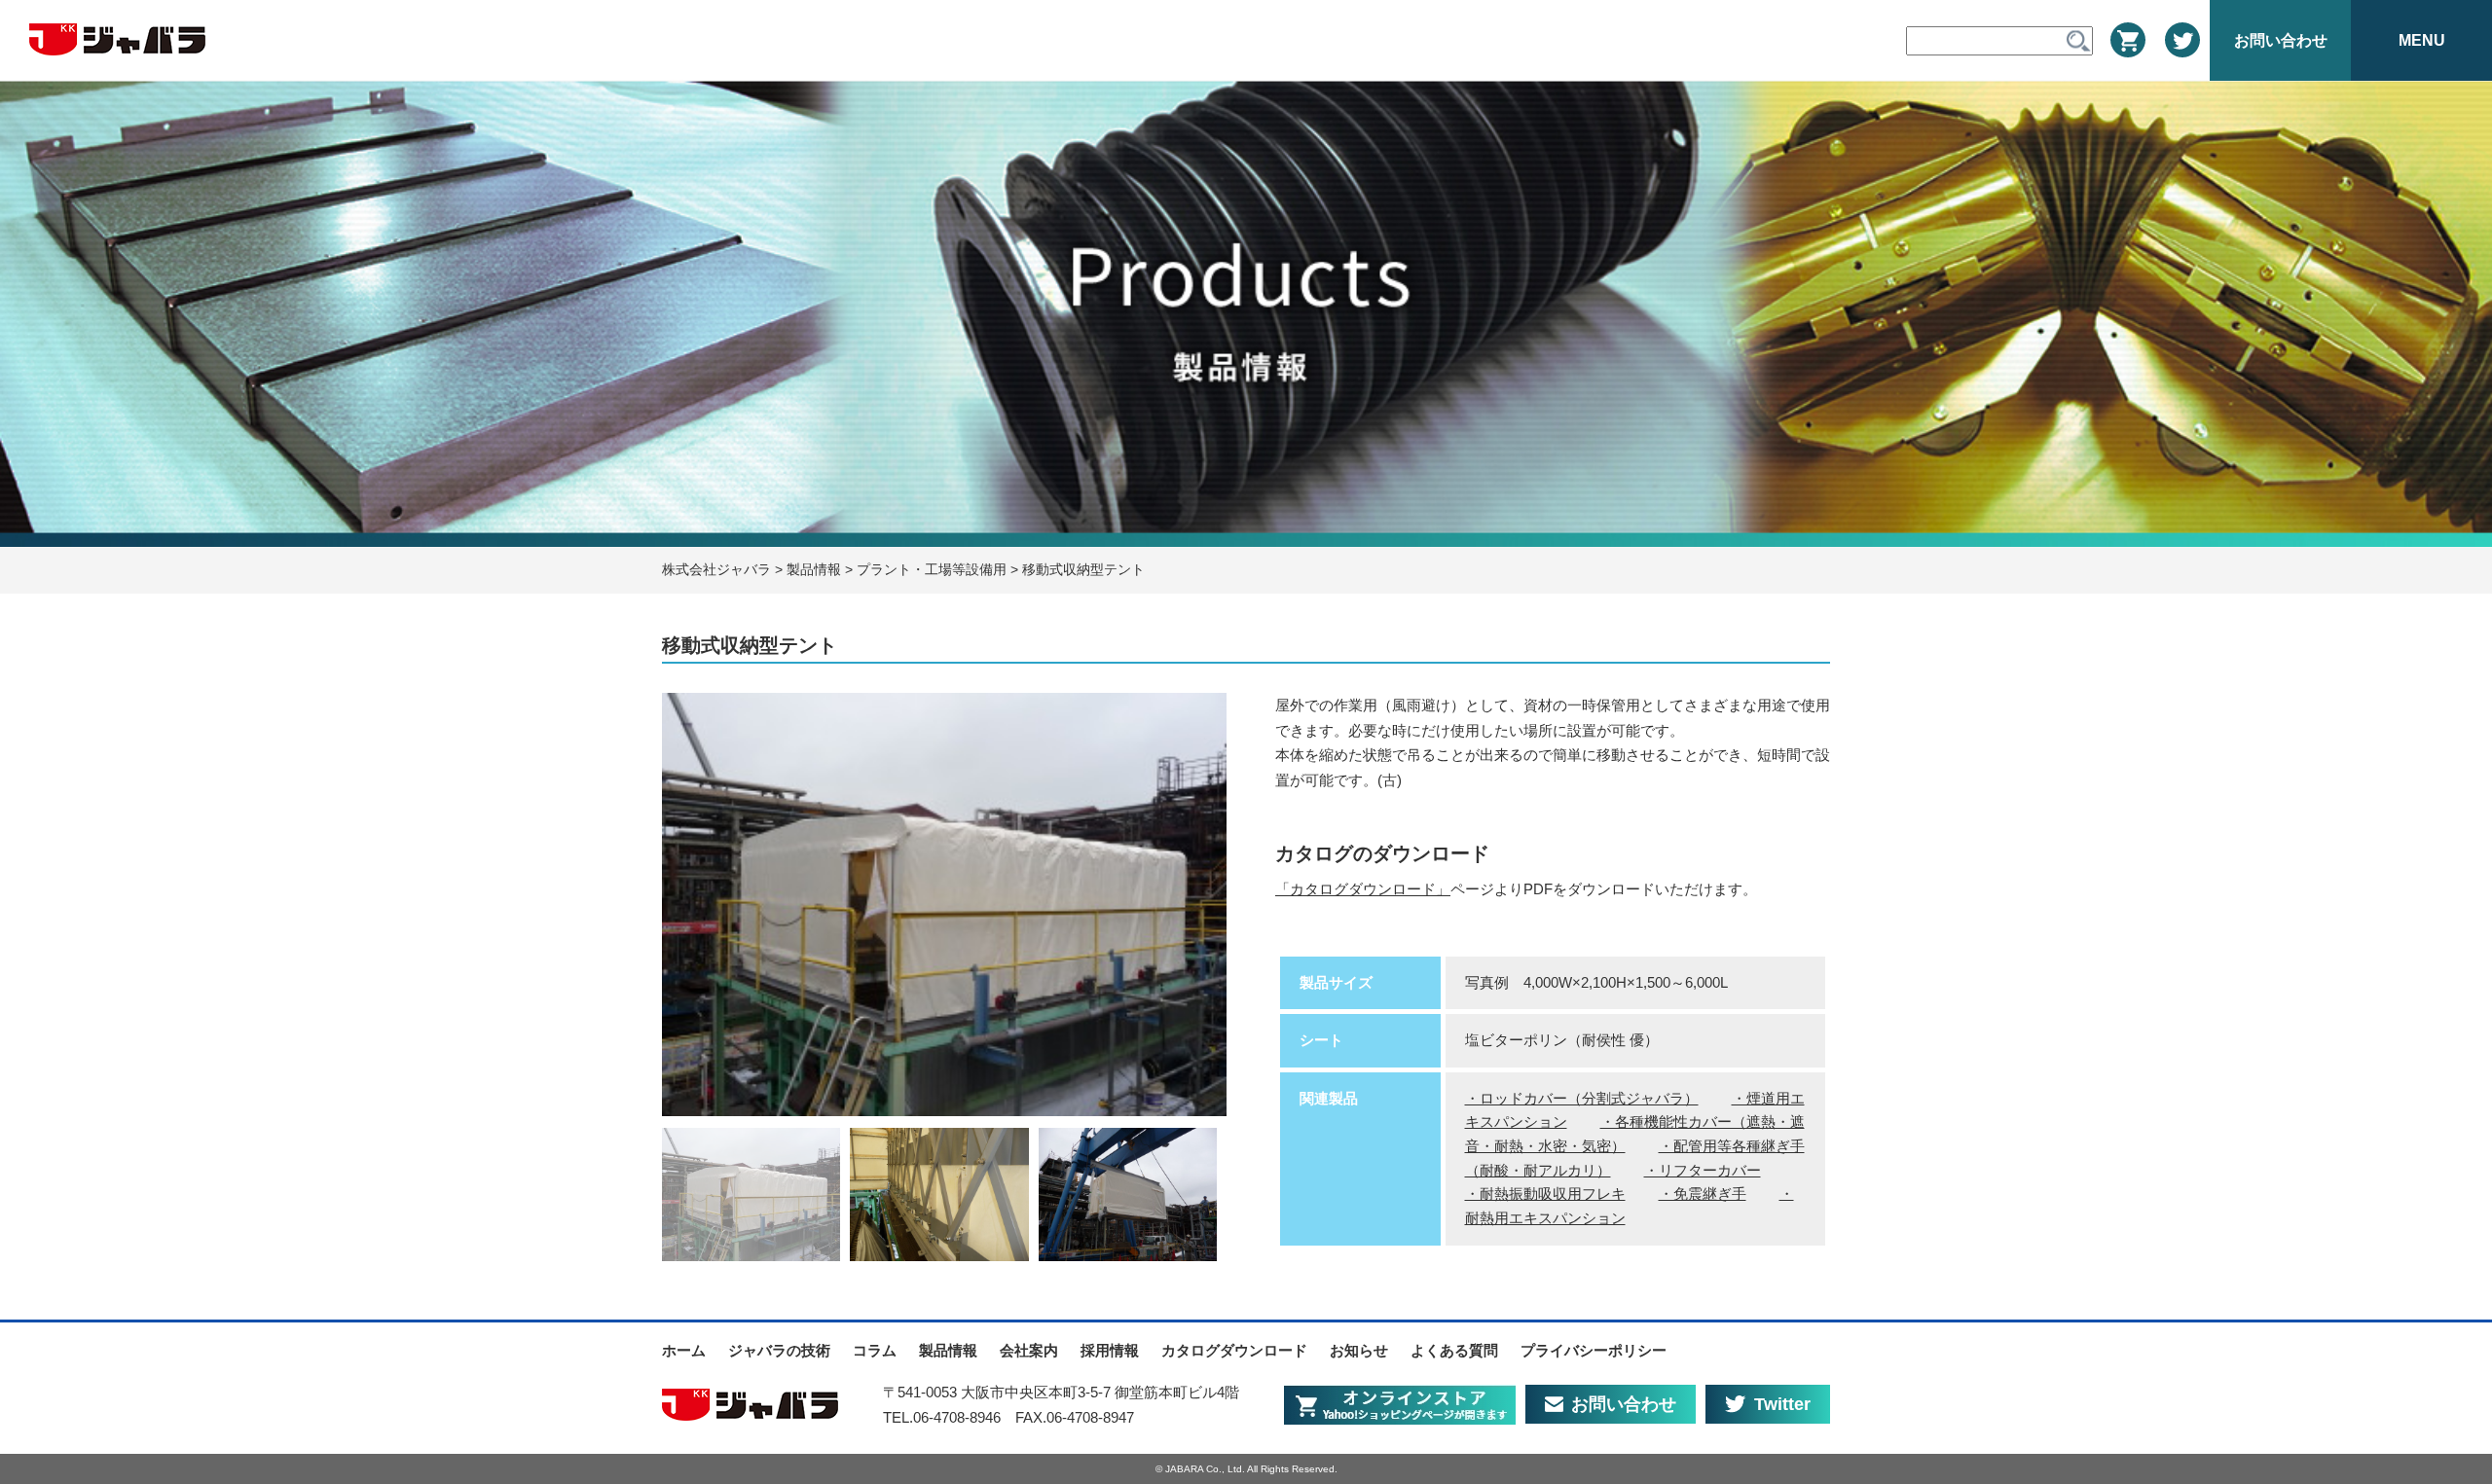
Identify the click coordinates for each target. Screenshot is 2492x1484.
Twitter (1782, 1404)
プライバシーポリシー (1594, 1350)
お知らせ (1359, 1350)
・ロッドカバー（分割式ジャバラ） (1582, 1099)
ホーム (684, 1350)
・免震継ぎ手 (1703, 1194)
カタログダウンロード (1234, 1350)
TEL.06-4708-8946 (942, 1417)
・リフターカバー (1703, 1171)
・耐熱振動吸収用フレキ (1545, 1194)
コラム (875, 1350)
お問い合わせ (1624, 1404)
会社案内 (1029, 1350)
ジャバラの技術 (779, 1350)
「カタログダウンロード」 (1363, 889)
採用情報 (1110, 1350)
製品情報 (948, 1350)
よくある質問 (1454, 1350)
